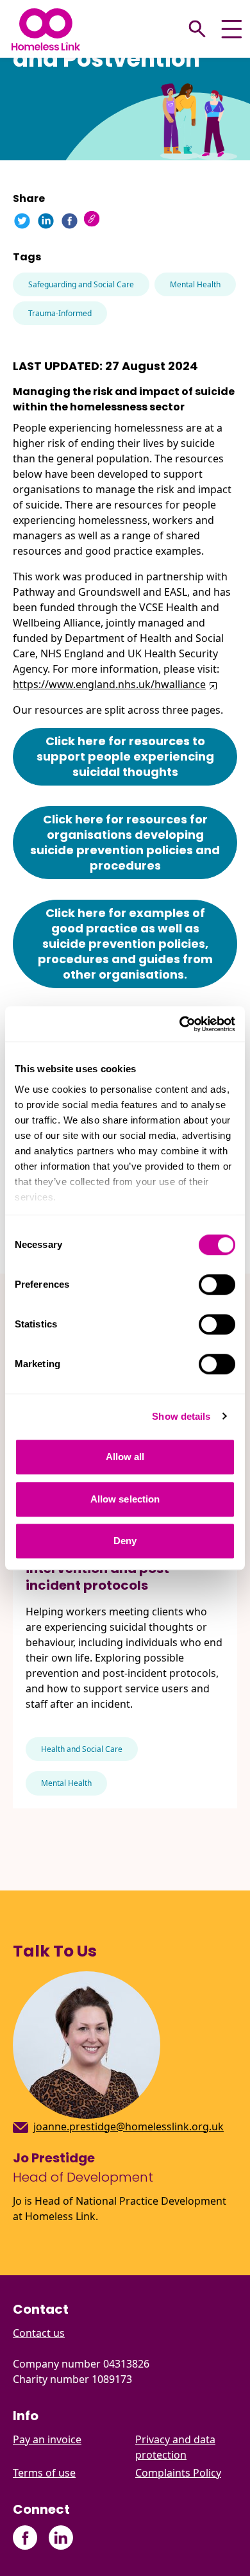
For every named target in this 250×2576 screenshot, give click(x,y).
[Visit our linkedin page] (61, 2538)
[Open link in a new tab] (212, 684)
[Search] (197, 29)
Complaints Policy (178, 2473)
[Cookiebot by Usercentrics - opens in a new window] (180, 1024)
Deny (125, 1541)
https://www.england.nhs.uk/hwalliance (109, 684)
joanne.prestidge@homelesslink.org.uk (129, 2126)
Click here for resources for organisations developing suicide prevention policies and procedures (125, 842)
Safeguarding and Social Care (81, 284)
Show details (181, 1416)
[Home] (46, 29)
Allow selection (125, 1499)
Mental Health (195, 284)
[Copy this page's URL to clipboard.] (93, 220)
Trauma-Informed (60, 313)
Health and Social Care (82, 1749)
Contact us (39, 2333)
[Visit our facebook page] (25, 2538)
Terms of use (44, 2473)
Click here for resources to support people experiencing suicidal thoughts (125, 756)
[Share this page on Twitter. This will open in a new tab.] (22, 221)
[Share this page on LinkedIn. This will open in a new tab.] (46, 221)
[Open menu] (232, 29)
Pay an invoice (47, 2439)
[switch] (217, 1284)
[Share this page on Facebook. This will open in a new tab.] (70, 221)
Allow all (125, 1457)
